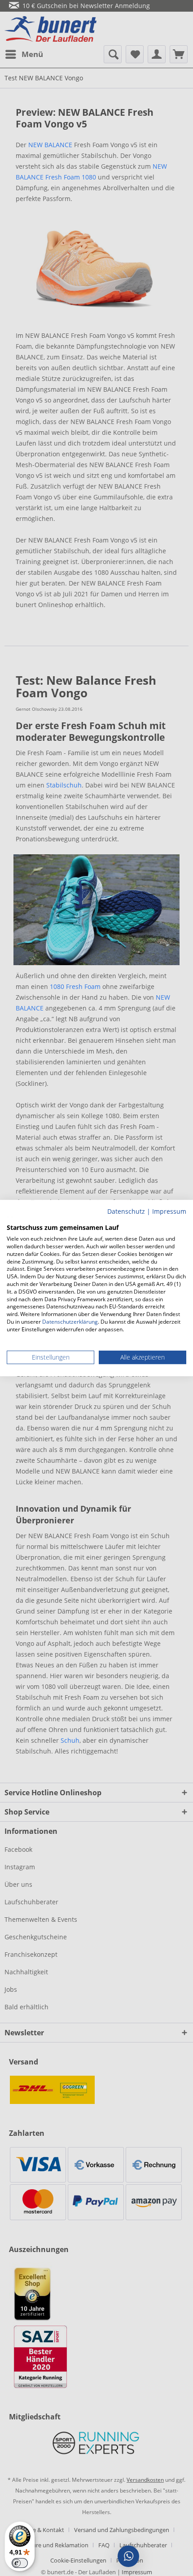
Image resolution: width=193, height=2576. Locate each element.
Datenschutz (126, 1211)
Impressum (169, 1211)
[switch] (20, 2563)
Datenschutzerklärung (70, 1322)
